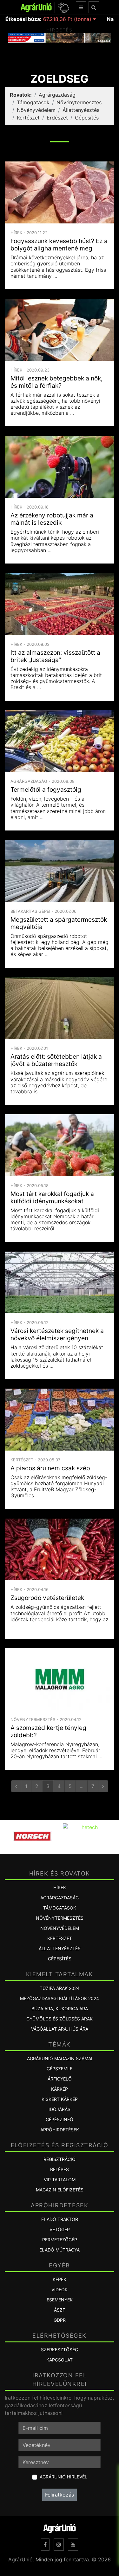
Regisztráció (60, 2159)
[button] (63, 7)
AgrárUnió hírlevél (63, 2477)
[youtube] (73, 2545)
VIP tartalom (60, 2180)
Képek (60, 2279)
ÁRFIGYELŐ (60, 2079)
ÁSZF (60, 2310)
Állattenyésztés (81, 110)
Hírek (60, 1887)
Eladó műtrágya (60, 2250)
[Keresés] (94, 7)
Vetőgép (60, 2229)
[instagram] (59, 2545)
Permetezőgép (60, 2240)
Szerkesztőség (60, 2350)
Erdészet (57, 118)
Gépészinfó (60, 2119)
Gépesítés (87, 118)
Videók (60, 2289)
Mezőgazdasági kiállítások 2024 (60, 1998)
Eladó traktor (60, 2219)
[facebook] (45, 2545)
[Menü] (81, 7)
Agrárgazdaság (57, 95)
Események (60, 2300)
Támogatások (33, 102)
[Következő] (103, 1786)
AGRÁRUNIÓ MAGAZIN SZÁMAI (60, 2058)
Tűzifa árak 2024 (60, 1988)
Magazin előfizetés (60, 2190)
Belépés (60, 2169)
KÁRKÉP (60, 2089)
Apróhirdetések (60, 2130)
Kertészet (28, 118)
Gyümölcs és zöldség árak (60, 2019)
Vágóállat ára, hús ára (60, 2029)
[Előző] (16, 1786)
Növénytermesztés (79, 102)
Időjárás (60, 2109)
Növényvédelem (36, 110)
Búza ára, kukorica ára (60, 2009)
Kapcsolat (60, 2360)
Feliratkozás (60, 2495)
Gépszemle (60, 2069)
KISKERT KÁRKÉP (60, 2099)
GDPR (60, 2320)
